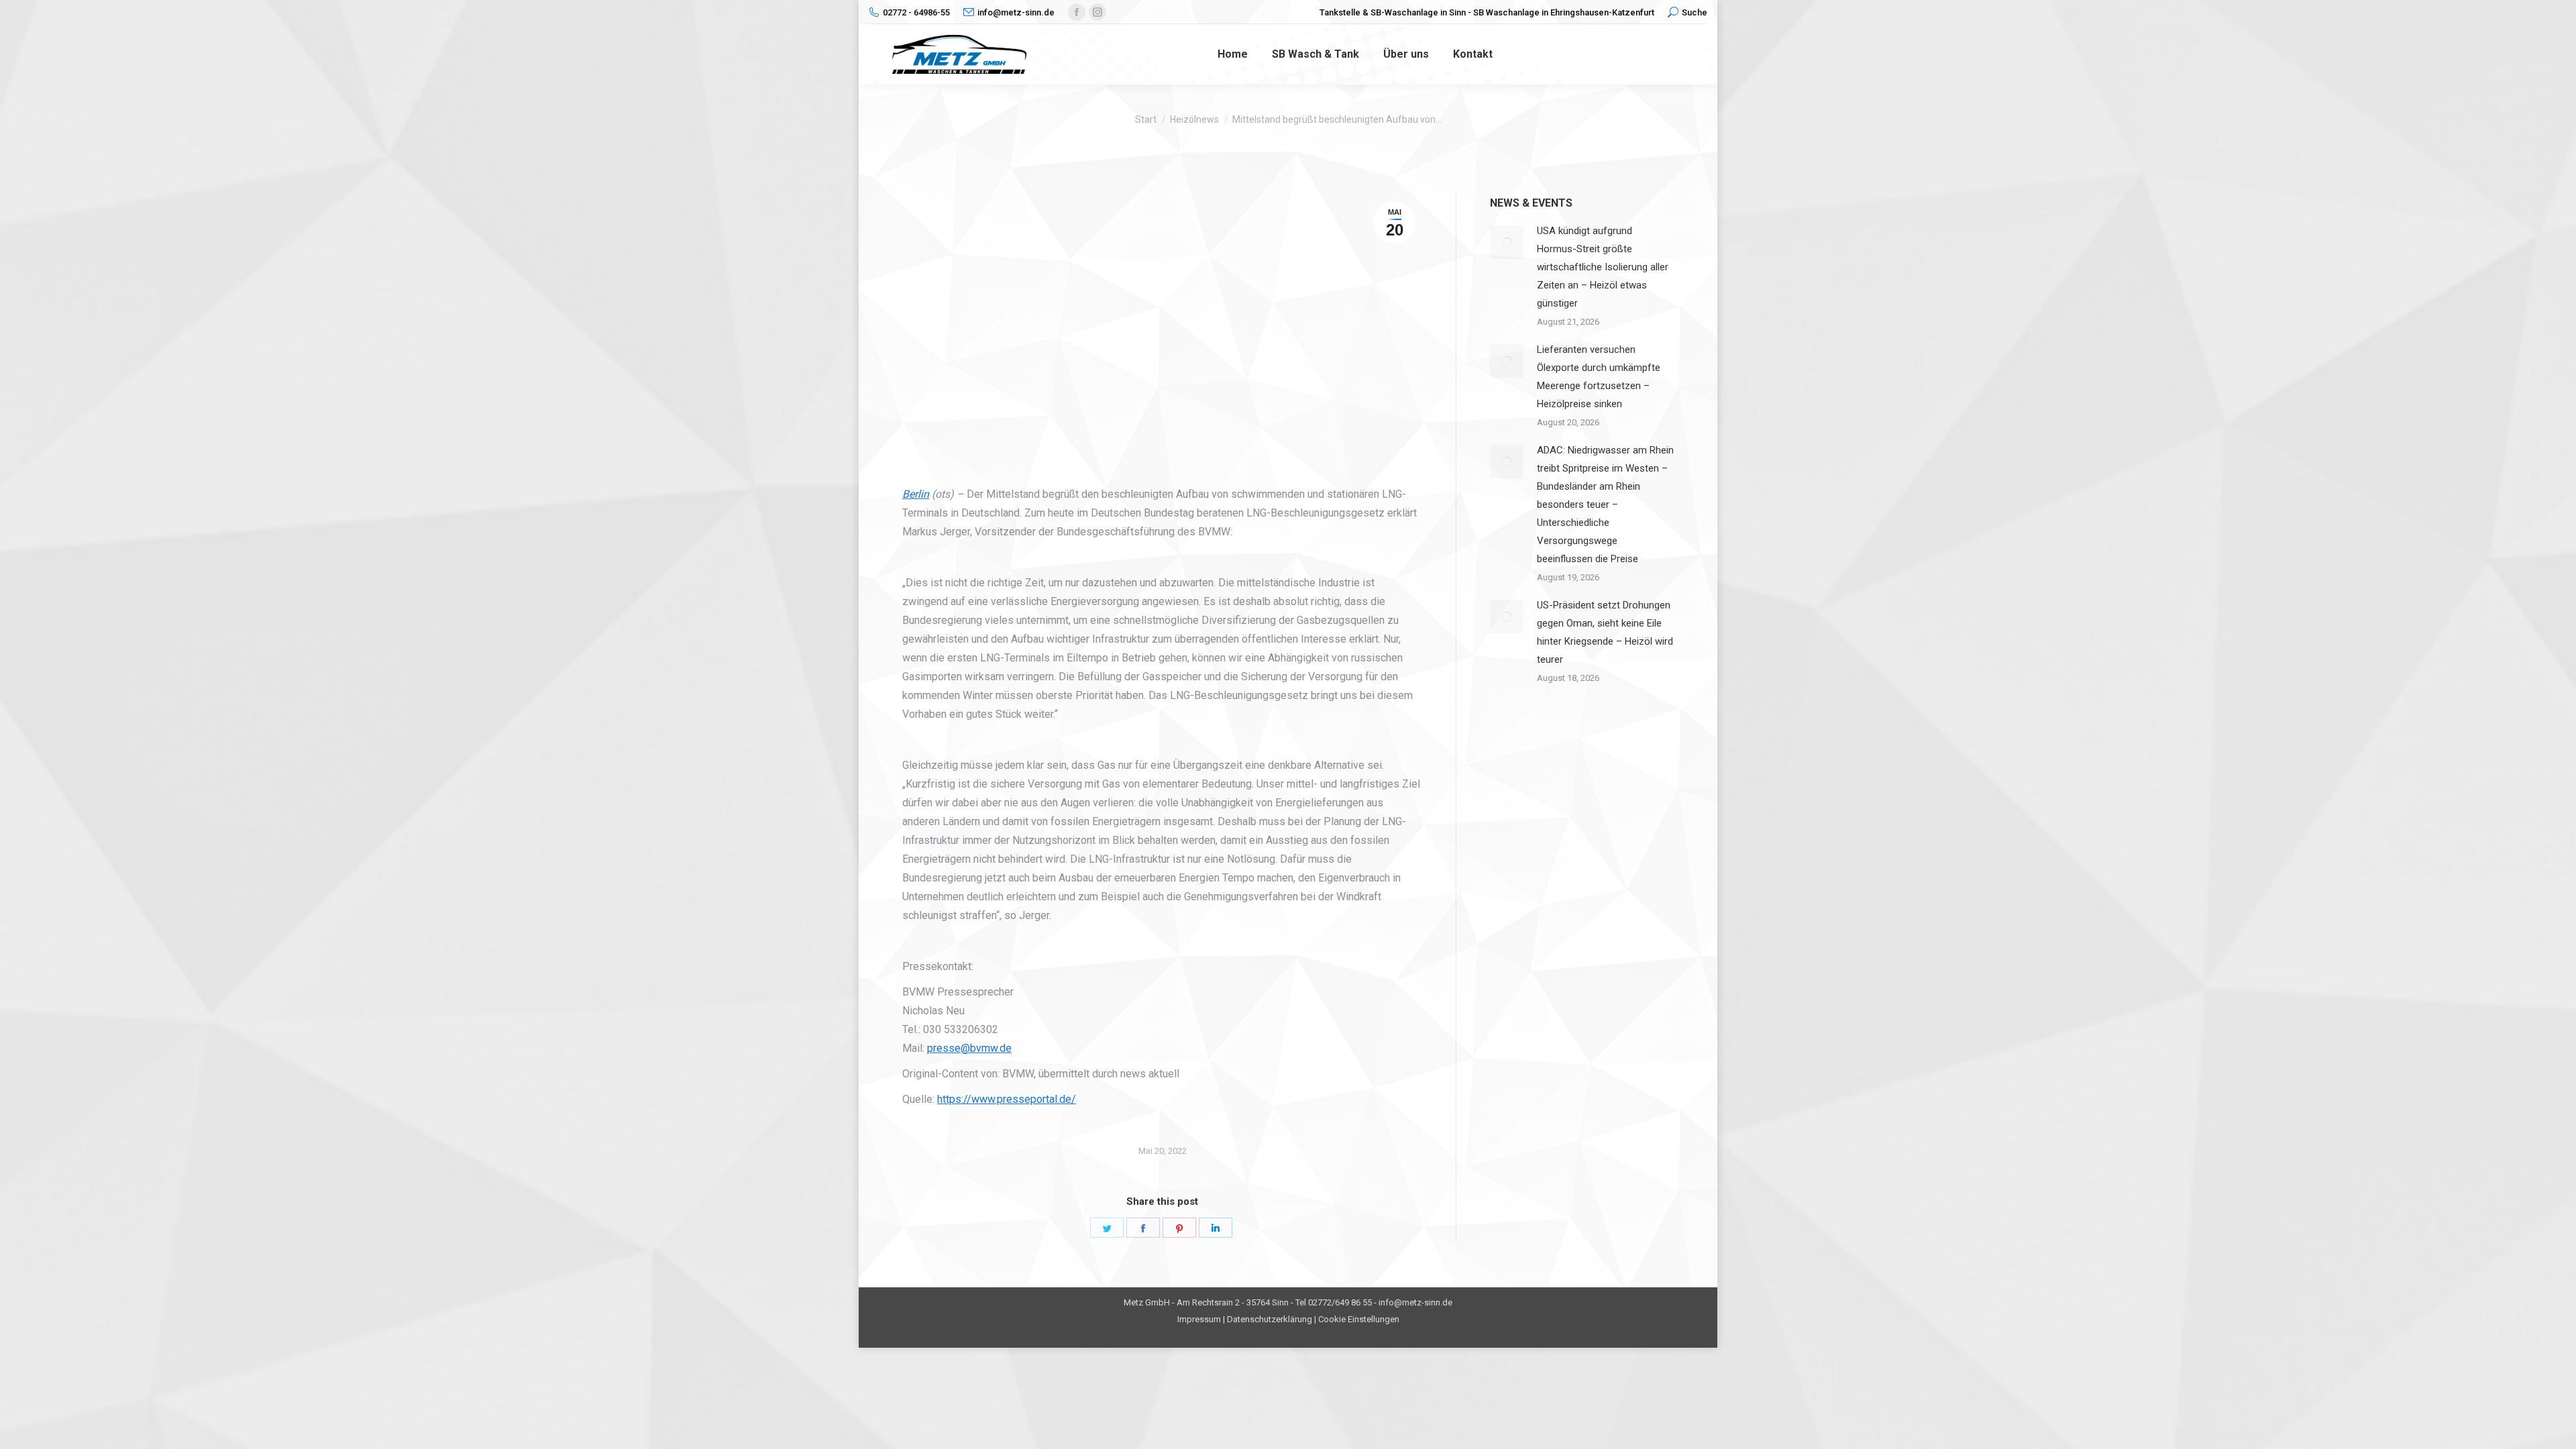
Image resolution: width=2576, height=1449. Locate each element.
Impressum (1199, 1319)
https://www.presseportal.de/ (1007, 1099)
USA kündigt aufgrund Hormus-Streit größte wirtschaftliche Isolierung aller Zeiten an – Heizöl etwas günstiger (1603, 267)
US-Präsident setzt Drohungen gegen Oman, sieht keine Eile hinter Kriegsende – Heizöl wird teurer (1605, 632)
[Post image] (1507, 242)
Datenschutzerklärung (1270, 1319)
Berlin (916, 494)
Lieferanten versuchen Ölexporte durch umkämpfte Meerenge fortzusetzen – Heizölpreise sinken (1599, 377)
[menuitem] (1233, 54)
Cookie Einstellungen (1359, 1319)
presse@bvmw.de (969, 1048)
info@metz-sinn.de (1016, 12)
